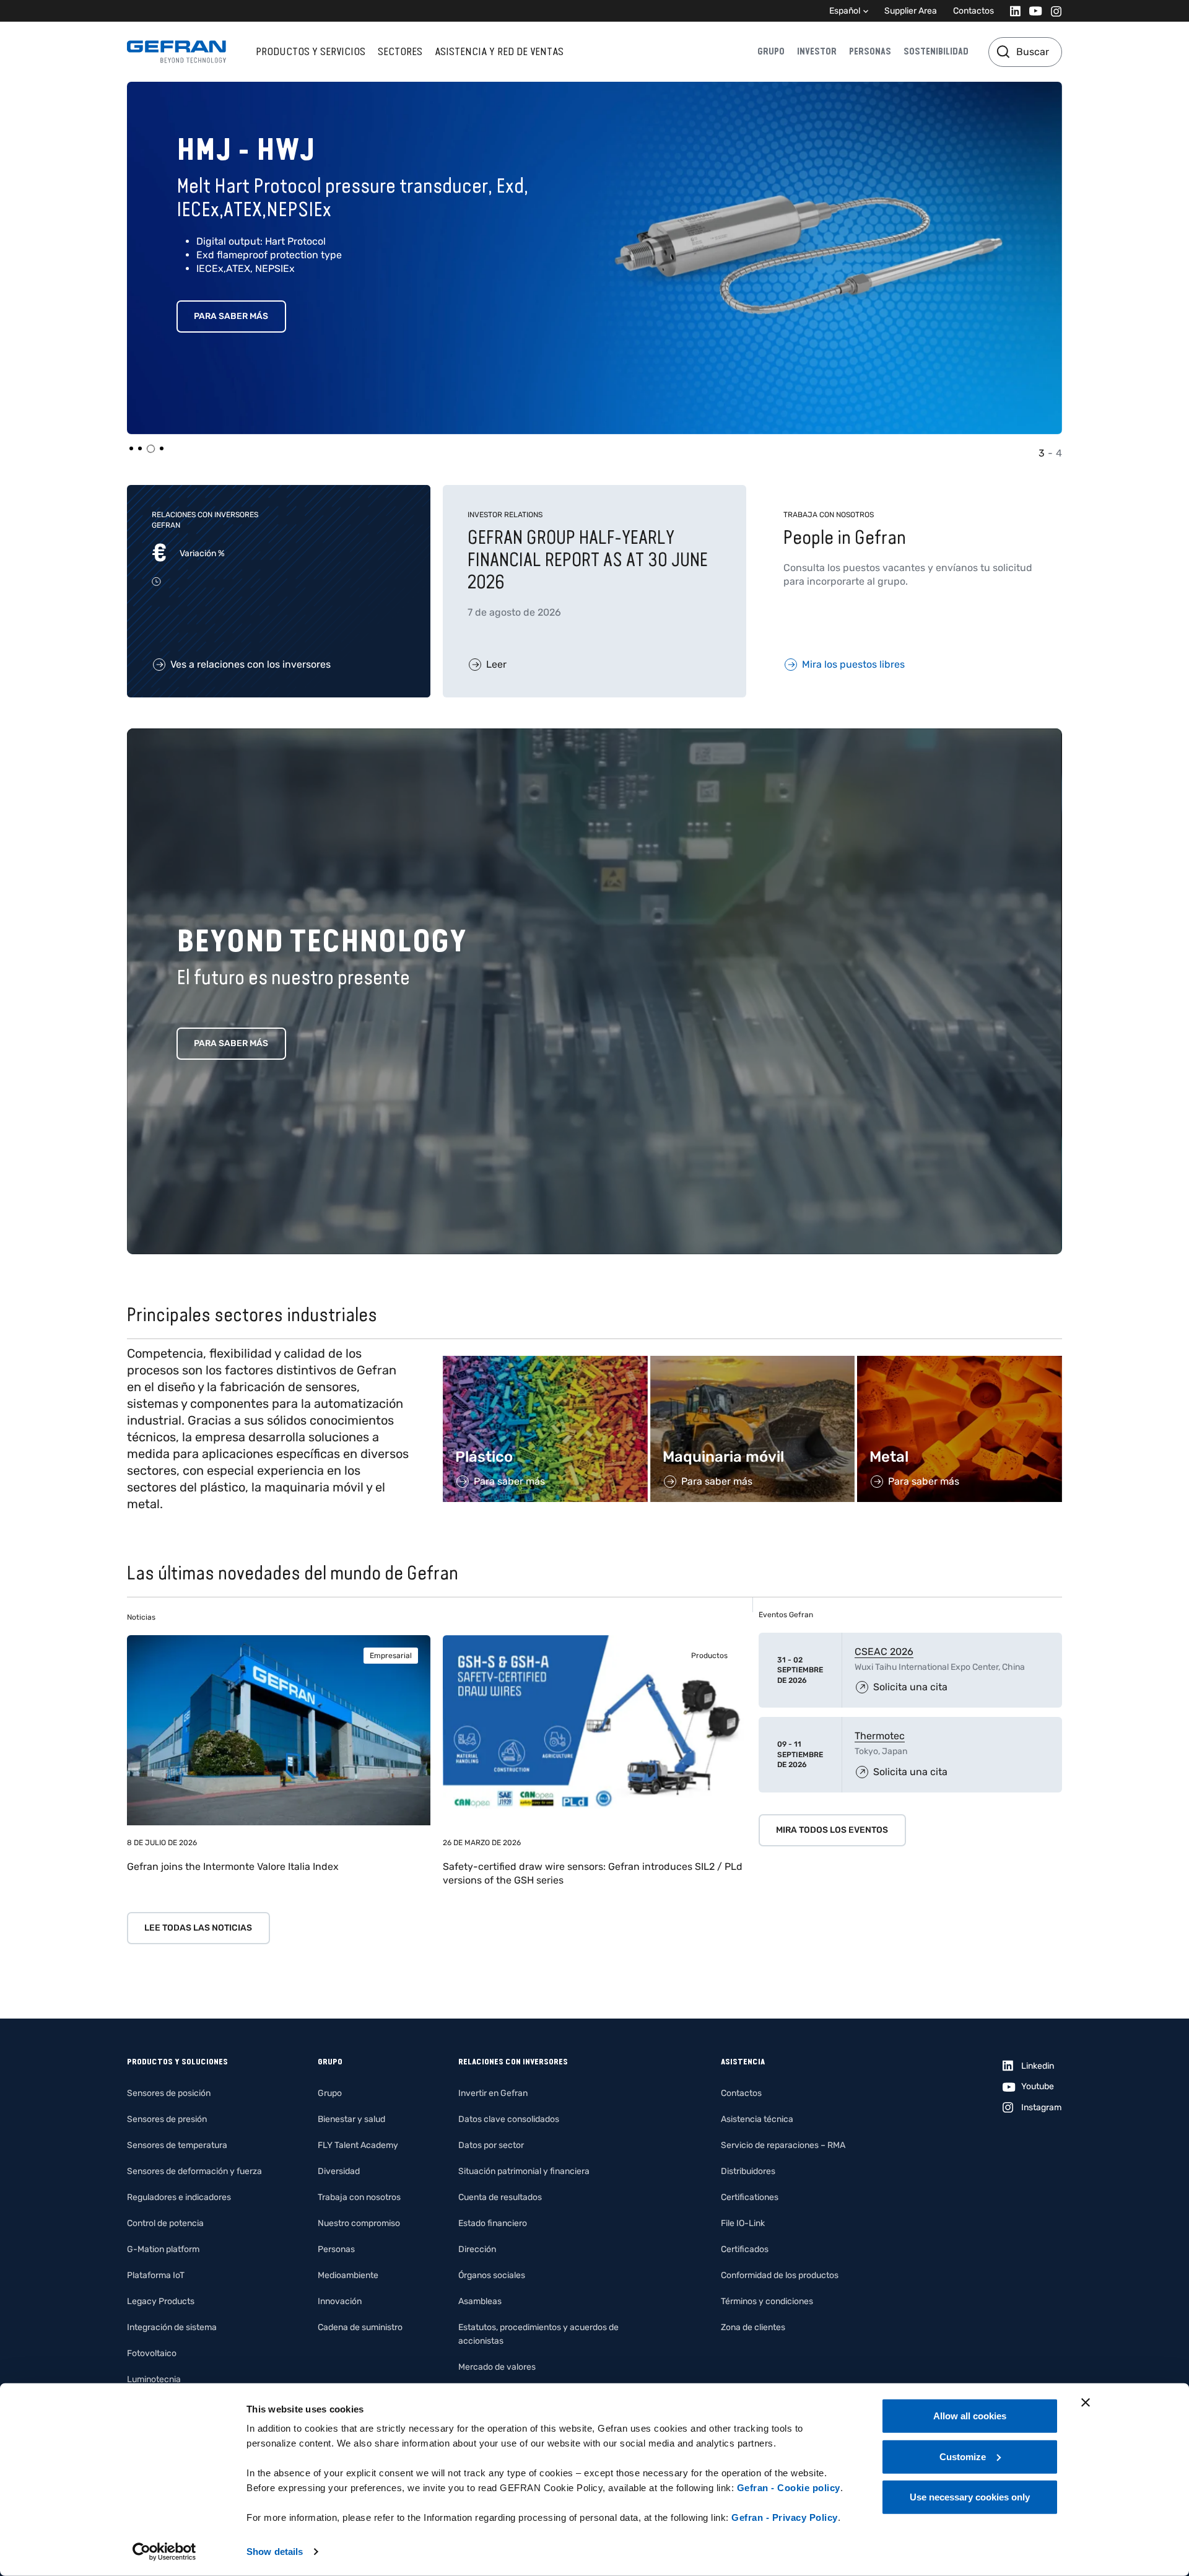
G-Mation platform (163, 2249)
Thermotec (880, 1736)
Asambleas (480, 2301)
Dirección (477, 2249)
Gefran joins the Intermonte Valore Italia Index (233, 1867)
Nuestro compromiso (359, 2223)
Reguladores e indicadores (179, 2197)
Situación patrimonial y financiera (524, 2171)
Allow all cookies (970, 2416)
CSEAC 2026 (884, 1652)
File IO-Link (743, 2223)
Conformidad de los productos (780, 2275)
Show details (275, 2552)
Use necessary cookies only (970, 2497)
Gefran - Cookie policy (789, 2488)
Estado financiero (493, 2223)
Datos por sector (491, 2145)
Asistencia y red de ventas (499, 51)
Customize (963, 2456)
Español (845, 11)
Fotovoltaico (152, 2353)
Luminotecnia (154, 2379)
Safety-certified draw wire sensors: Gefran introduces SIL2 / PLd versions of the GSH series (593, 1873)
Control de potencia (165, 2223)
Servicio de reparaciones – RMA (783, 2145)
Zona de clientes (753, 2327)
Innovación (340, 2301)
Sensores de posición (169, 2093)
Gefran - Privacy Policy (785, 2517)
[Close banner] (1086, 2403)
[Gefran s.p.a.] (176, 52)
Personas (870, 51)
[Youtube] (1032, 11)
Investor (817, 51)
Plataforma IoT (156, 2275)
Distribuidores (748, 2171)
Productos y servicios (311, 51)
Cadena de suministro (360, 2327)
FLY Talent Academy (358, 2145)
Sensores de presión (167, 2119)
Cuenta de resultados (500, 2197)
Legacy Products (161, 2301)
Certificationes (750, 2197)
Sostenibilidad (936, 51)
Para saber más (231, 316)
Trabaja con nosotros (359, 2197)
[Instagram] (1052, 11)
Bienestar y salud (351, 2119)
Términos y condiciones (767, 2301)
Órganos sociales (492, 2275)
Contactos (973, 11)
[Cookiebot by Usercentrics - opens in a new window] (164, 2552)
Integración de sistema (172, 2327)
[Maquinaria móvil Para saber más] (753, 1362)
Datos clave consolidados (509, 2119)
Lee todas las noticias (198, 1928)
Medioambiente (348, 2275)
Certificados (745, 2249)
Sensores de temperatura (177, 2145)
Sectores (400, 51)
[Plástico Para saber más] (545, 1362)
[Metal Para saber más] (960, 1362)
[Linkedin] (1012, 11)
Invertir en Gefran (493, 2093)
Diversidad (339, 2171)
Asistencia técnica (757, 2119)
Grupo (771, 51)
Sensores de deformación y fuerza (194, 2171)
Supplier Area (911, 11)
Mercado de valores (497, 2367)
